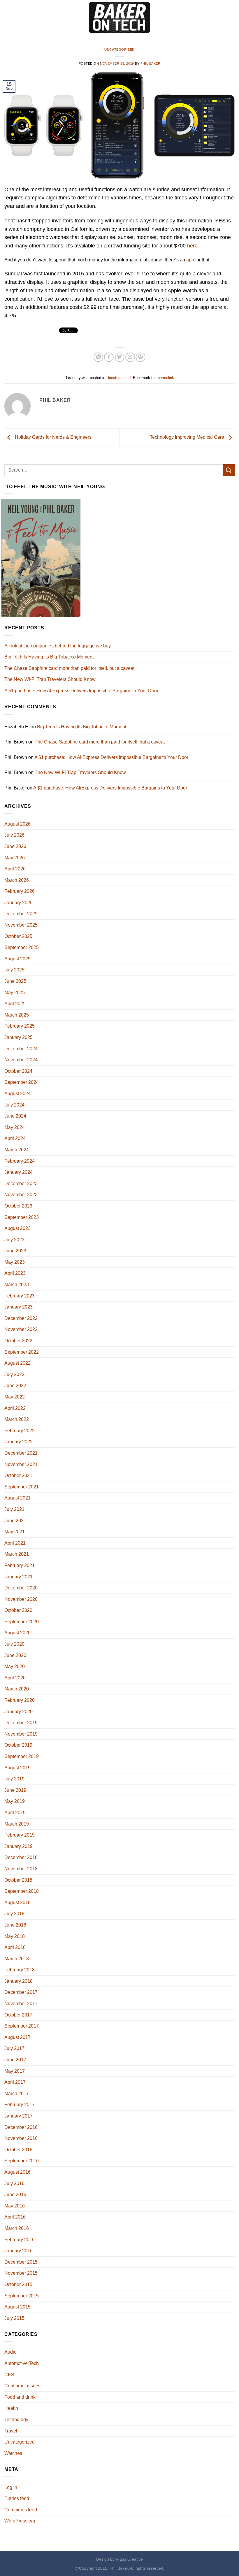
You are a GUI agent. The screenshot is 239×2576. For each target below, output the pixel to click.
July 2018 (14, 1914)
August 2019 (17, 1768)
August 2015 (17, 2307)
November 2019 (21, 1734)
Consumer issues (22, 2386)
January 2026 (19, 903)
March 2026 (17, 880)
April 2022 (15, 1408)
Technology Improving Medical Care (188, 437)
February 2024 (20, 1161)
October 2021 (18, 1475)
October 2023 (18, 1206)
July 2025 (14, 970)
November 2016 (21, 2138)
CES (9, 2375)
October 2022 (18, 1341)
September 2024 (22, 1082)
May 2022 (15, 1397)
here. (193, 246)
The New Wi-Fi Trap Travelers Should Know (50, 679)
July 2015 (14, 2318)
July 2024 (14, 1105)
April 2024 (15, 1138)
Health (11, 2408)
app (190, 260)
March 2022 (17, 1419)
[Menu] (8, 17)
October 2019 (18, 1745)
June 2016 (15, 2195)
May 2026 (15, 858)
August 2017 (17, 2037)
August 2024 (17, 1094)
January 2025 (19, 1037)
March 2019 (17, 1824)
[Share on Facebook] (109, 357)
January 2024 (19, 1172)
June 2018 (15, 1925)
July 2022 (14, 1374)
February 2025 (20, 1026)
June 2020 (15, 1655)
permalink (166, 378)
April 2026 (15, 869)
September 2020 (22, 1622)
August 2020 (17, 1633)
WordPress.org (20, 2521)
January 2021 (19, 1577)
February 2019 (20, 1835)
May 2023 (15, 1262)
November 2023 (21, 1195)
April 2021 (15, 1543)
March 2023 (17, 1285)
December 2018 (21, 1857)
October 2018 (18, 1880)
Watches (13, 2453)
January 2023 (19, 1307)
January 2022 (19, 1442)
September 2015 (22, 2296)
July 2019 (14, 1779)
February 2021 (20, 1565)
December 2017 (21, 1992)
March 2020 (17, 1689)
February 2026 (20, 891)
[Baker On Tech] (119, 18)
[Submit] (229, 470)
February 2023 (20, 1296)
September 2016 (22, 2161)
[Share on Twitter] (120, 357)
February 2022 (20, 1431)
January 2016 (19, 2251)
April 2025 (15, 1004)
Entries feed (17, 2498)
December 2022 (21, 1318)
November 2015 (21, 2273)
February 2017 (20, 2105)
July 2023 (14, 1240)
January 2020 (19, 1712)
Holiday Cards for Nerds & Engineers (53, 437)
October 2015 (18, 2284)
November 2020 (21, 1599)
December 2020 (21, 1588)
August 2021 (17, 1498)
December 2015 (21, 2262)
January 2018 (19, 1981)
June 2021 (15, 1521)
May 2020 (15, 1666)
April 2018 (15, 1947)
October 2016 (18, 2150)
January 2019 (19, 1846)
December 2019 (21, 1723)
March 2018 (17, 1959)
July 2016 (14, 2183)
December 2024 (21, 1049)
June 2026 (15, 846)
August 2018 (17, 1903)
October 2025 (18, 936)
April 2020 (15, 1678)
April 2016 (15, 2217)
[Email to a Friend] (130, 357)
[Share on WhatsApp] (98, 357)
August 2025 (17, 959)
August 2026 (17, 824)
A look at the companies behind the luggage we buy (58, 646)
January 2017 (19, 2116)
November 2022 (21, 1329)
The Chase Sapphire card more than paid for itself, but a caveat (69, 668)
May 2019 (15, 1801)
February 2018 (20, 1970)
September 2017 (22, 2026)
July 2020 (14, 1644)
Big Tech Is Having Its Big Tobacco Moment (49, 657)
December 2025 (21, 914)
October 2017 (18, 2015)
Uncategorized (119, 49)
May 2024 (15, 1127)
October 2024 (18, 1071)
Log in (11, 2487)
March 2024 (17, 1150)
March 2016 (17, 2228)
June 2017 (15, 2060)
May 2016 (15, 2206)
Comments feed (21, 2510)
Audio (10, 2352)
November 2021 (21, 1464)
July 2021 (14, 1509)
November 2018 (21, 1869)
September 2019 (22, 1756)
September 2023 (22, 1217)
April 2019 (15, 1813)
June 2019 (15, 1790)
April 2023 (15, 1273)
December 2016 (21, 2127)
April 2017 (15, 2082)
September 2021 (22, 1487)
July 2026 (14, 835)
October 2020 (18, 1610)
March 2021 (17, 1554)
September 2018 (22, 1891)
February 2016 (20, 2240)
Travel (11, 2431)
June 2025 (15, 981)
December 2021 (21, 1453)
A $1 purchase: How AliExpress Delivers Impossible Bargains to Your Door (81, 691)
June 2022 (15, 1386)
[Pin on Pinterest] (141, 357)
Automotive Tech (22, 2363)
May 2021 (15, 1532)
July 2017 (14, 2048)
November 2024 (21, 1060)
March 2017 (17, 2093)
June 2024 (15, 1116)
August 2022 (17, 1363)
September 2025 (22, 947)
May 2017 (15, 2071)
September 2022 (22, 1352)
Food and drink (20, 2397)
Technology (16, 2420)
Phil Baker (151, 63)
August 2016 (17, 2172)
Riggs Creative (129, 2559)
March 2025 (17, 1015)
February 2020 (20, 1700)
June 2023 (15, 1251)
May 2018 (15, 1936)
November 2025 (21, 925)
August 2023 (17, 1228)
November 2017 (21, 2004)
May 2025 (15, 993)
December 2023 (21, 1183)
